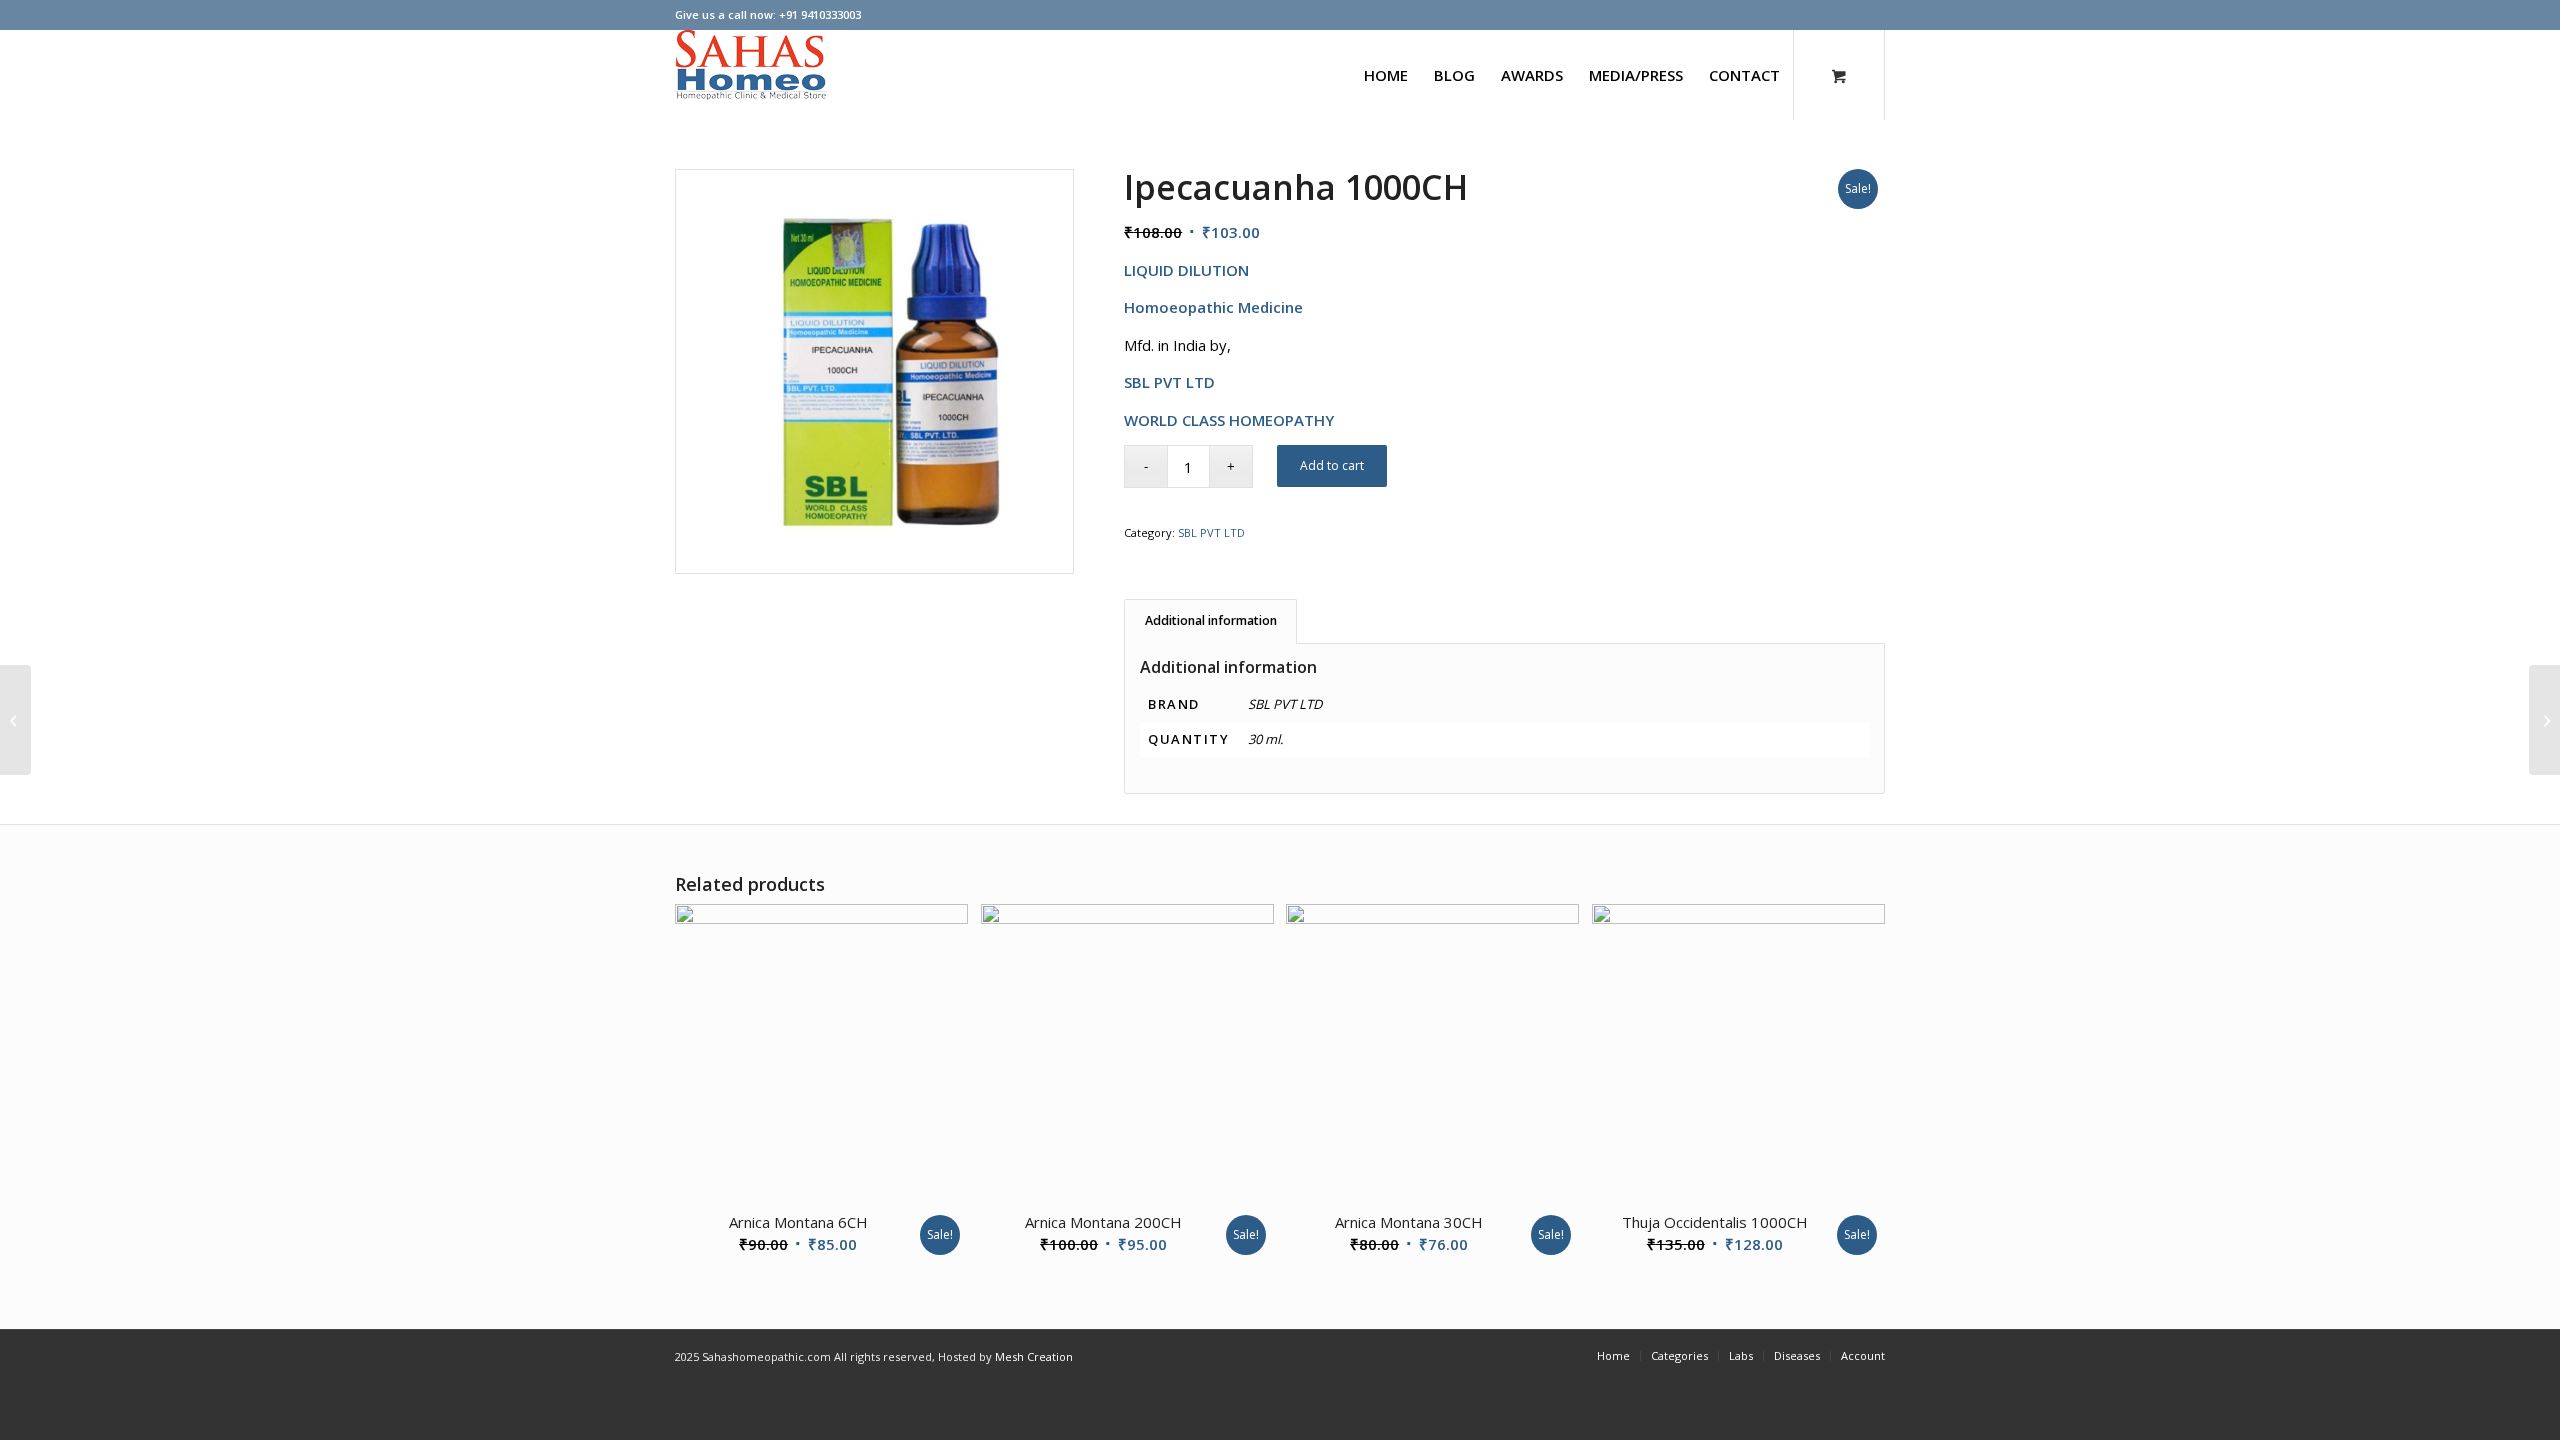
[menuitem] (1386, 75)
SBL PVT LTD (1211, 532)
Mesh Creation (1034, 1356)
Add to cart (1332, 465)
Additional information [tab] (1211, 620)
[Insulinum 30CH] (2544, 720)
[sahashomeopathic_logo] (751, 75)
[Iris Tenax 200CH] (15, 720)
